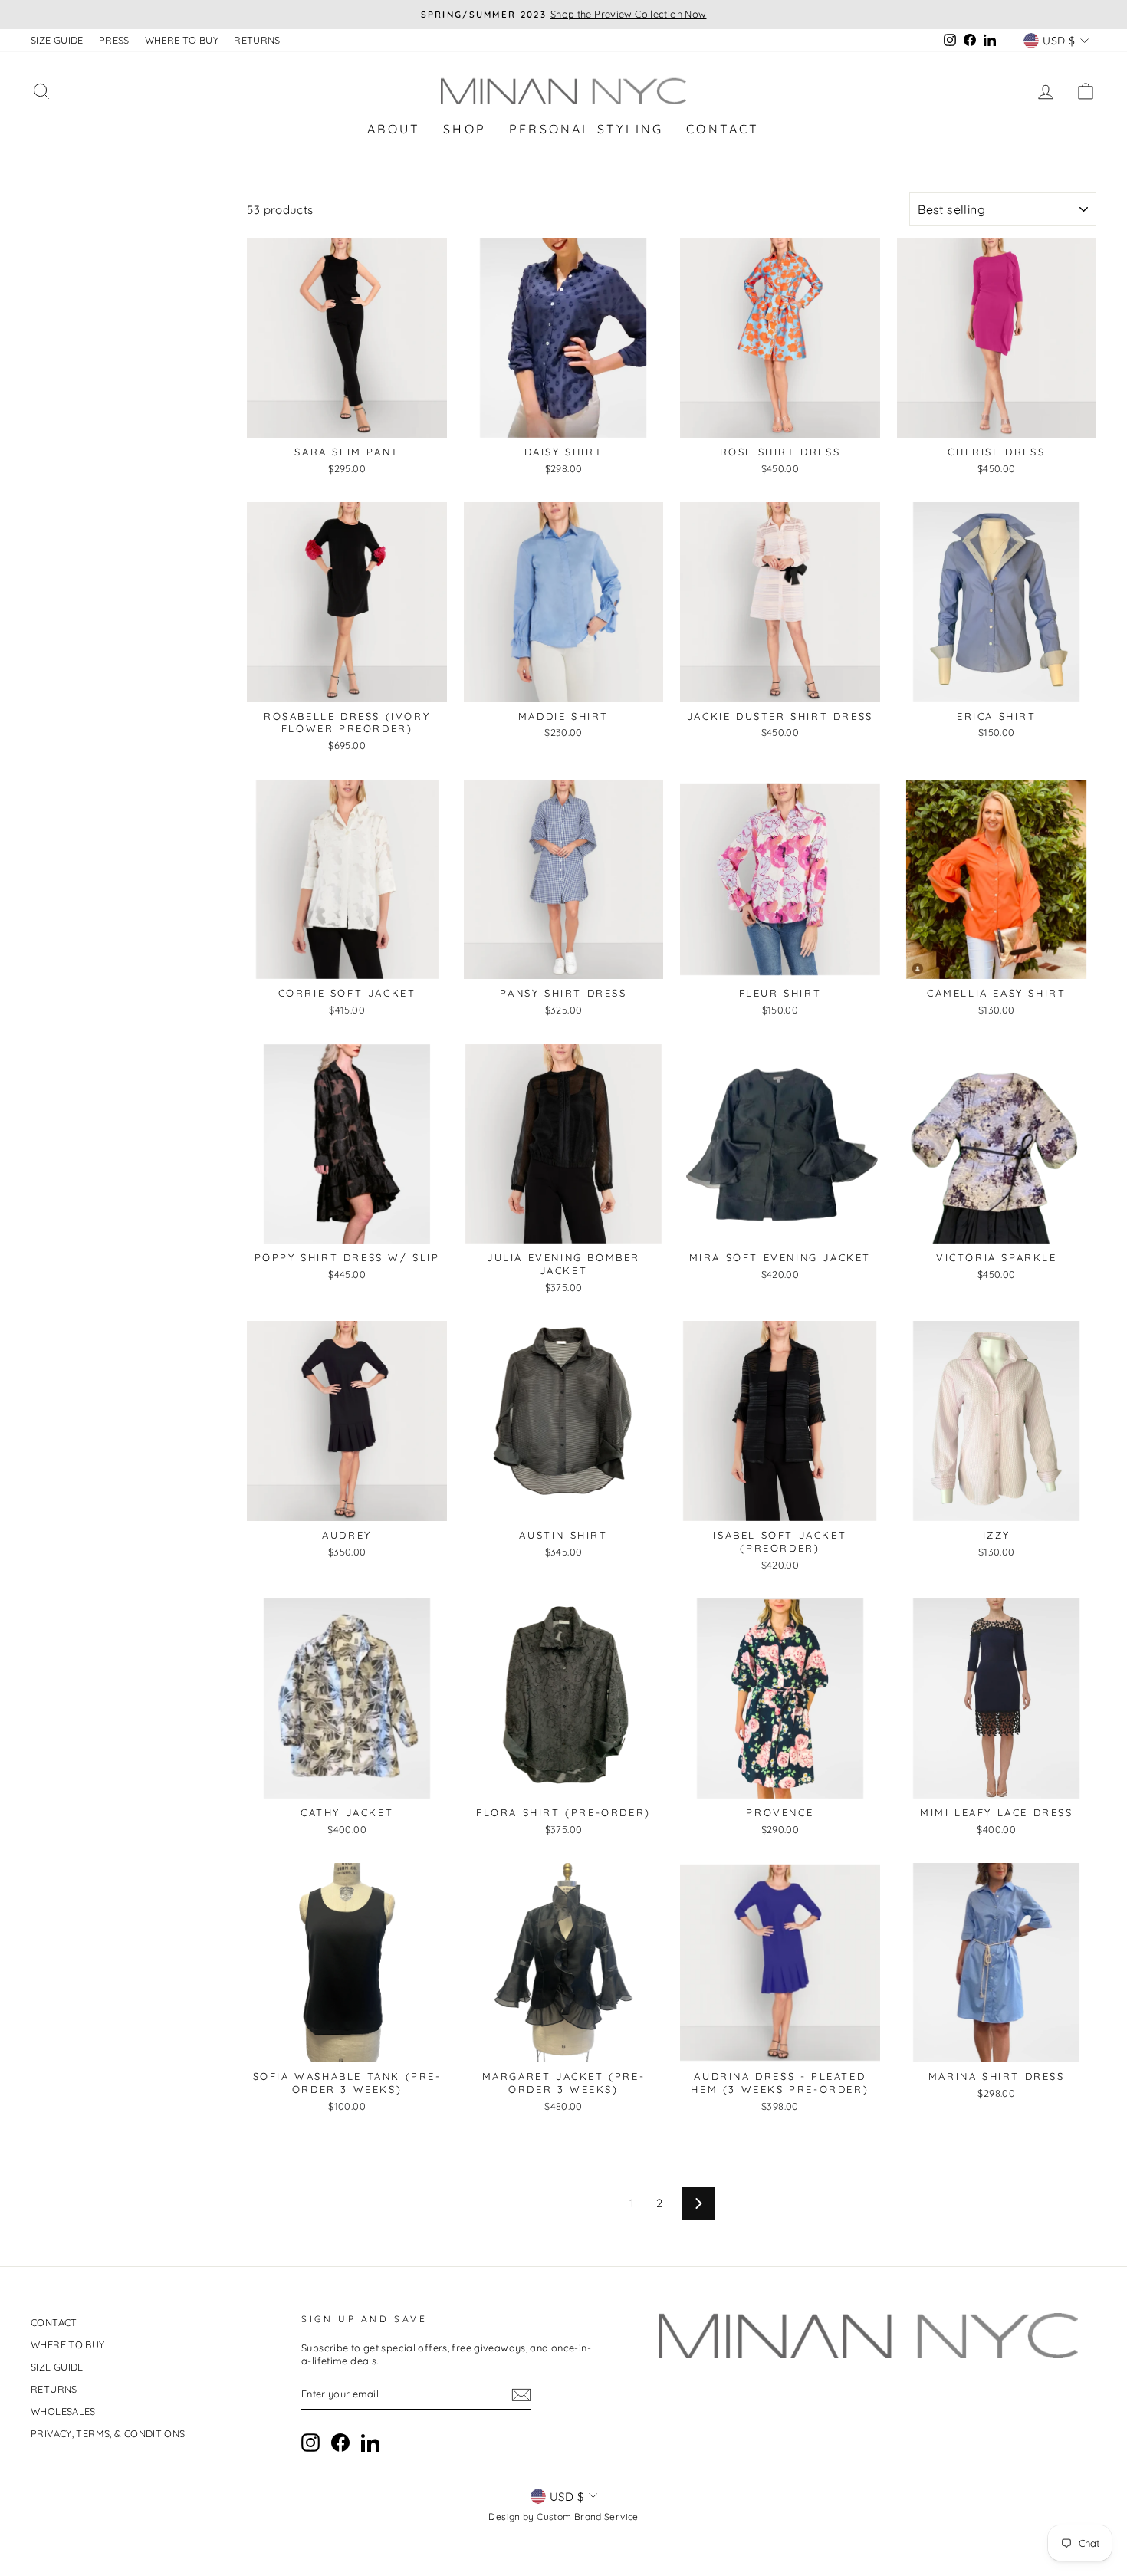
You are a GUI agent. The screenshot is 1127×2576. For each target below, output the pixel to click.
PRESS (114, 40)
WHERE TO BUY (182, 40)
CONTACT (723, 129)
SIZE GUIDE (57, 40)
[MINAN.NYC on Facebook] (340, 2443)
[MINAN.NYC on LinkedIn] (370, 2443)
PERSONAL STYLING (586, 129)
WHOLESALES (63, 2411)
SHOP (465, 129)
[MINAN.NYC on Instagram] (310, 2443)
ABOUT (394, 129)
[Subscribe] (521, 2395)
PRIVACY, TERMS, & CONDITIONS (108, 2433)
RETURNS (257, 40)
